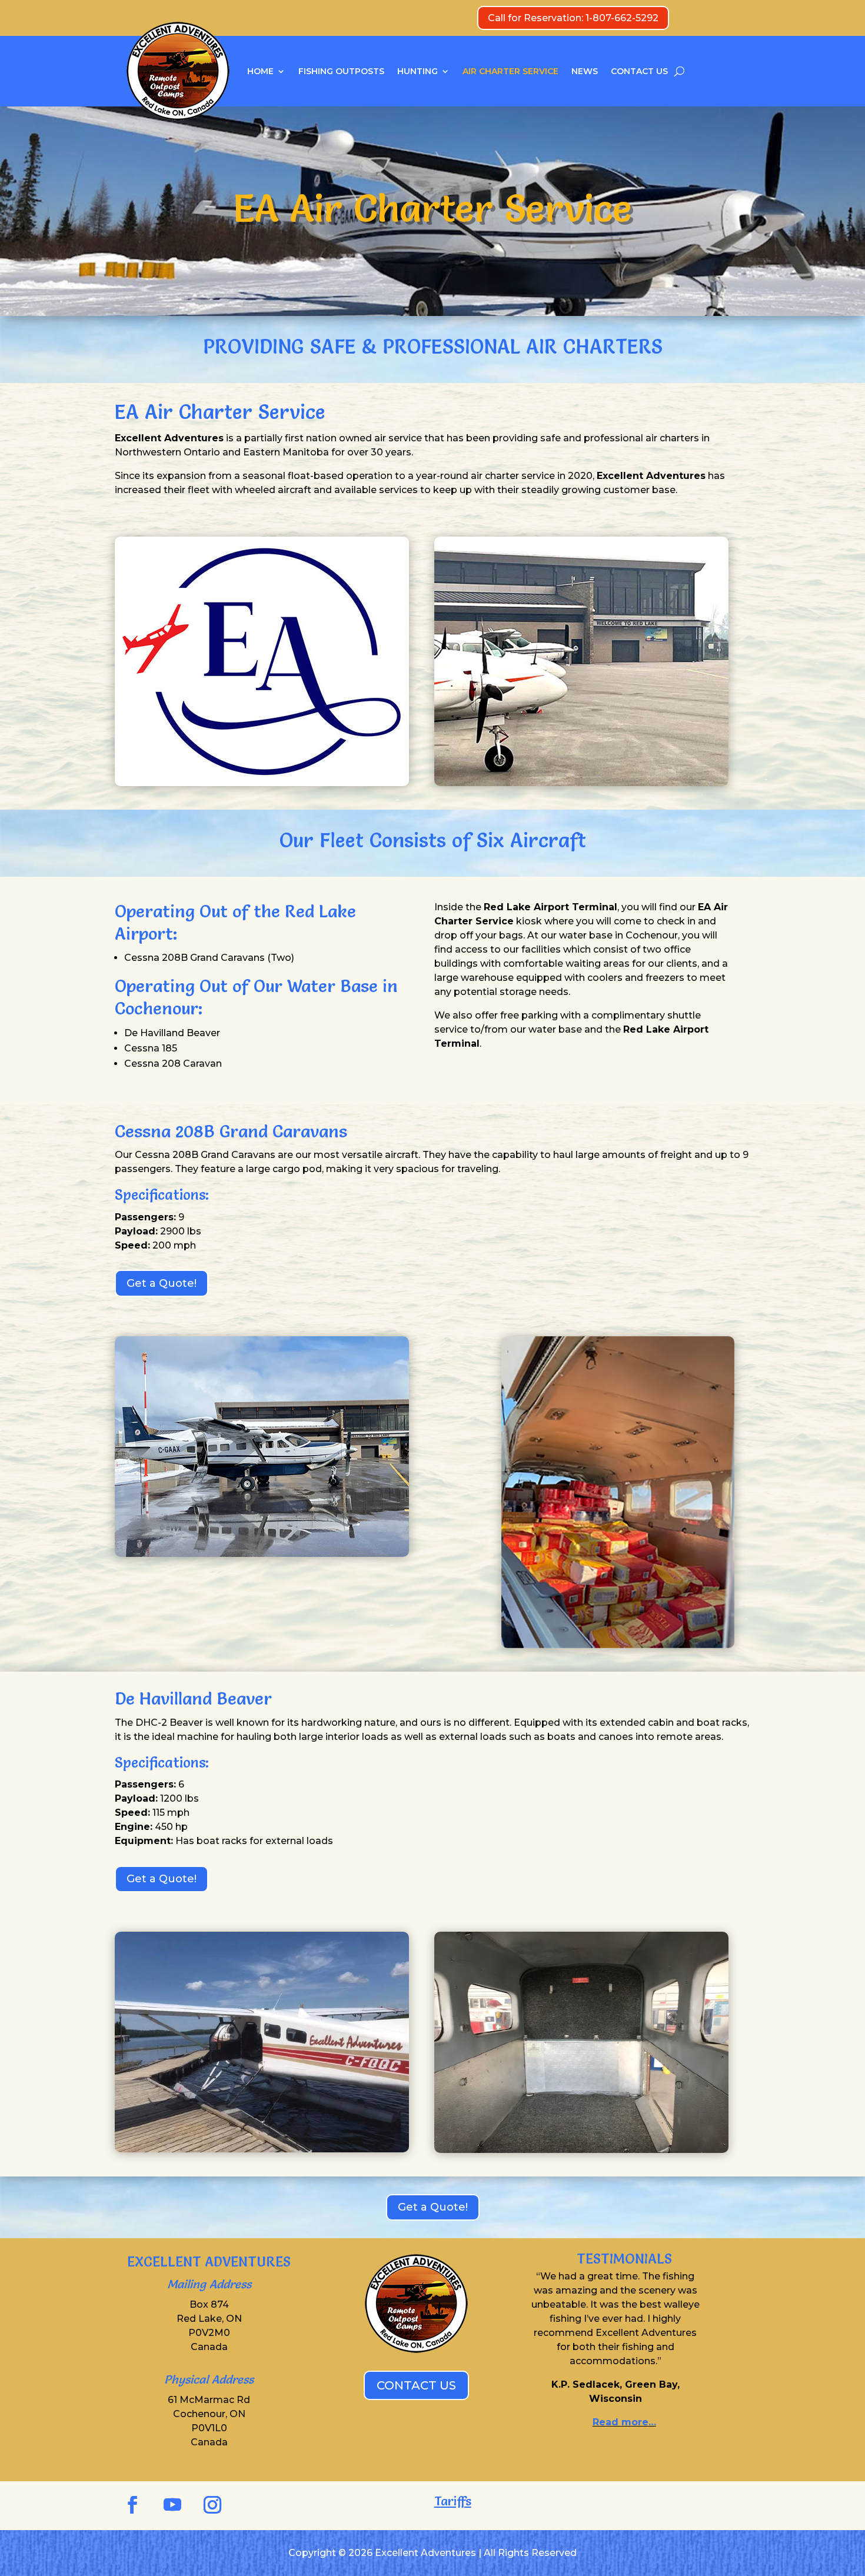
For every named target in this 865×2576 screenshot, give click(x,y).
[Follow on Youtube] (172, 2505)
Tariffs (453, 2501)
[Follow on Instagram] (212, 2505)
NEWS (585, 71)
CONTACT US (639, 71)
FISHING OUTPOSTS (341, 71)
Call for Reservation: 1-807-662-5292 (573, 18)
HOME (260, 71)
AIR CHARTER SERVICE (510, 71)
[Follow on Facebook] (132, 2505)
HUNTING (417, 71)
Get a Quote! (162, 1283)
